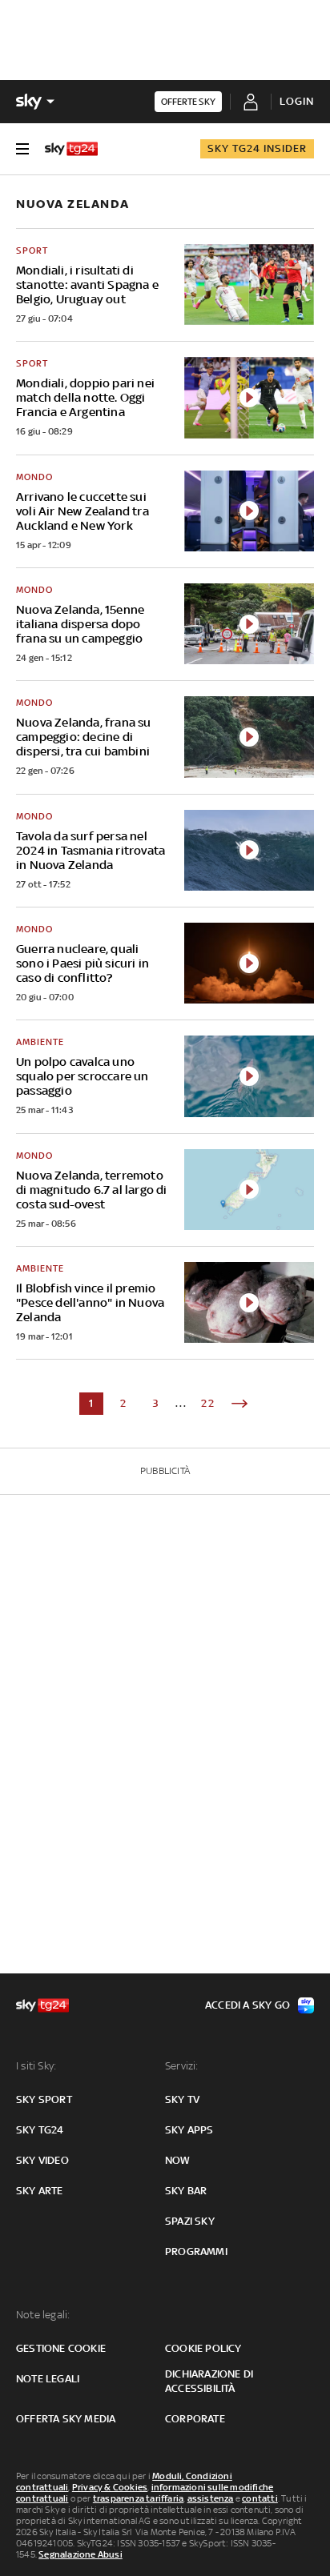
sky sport (44, 2099)
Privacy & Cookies (110, 2487)
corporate (195, 2419)
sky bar (186, 2191)
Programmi (196, 2251)
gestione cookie (61, 2348)
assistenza (211, 2498)
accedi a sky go (247, 2005)
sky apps (189, 2130)
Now (178, 2160)
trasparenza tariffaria (138, 2498)
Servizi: (182, 2066)
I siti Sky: (36, 2066)
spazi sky (190, 2221)
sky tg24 (40, 2130)
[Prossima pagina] (239, 1404)
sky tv (182, 2099)
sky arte (40, 2191)
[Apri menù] (22, 149)
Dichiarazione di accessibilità (209, 2381)
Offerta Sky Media (66, 2419)
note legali (48, 2379)
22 (208, 1403)
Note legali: (43, 2315)
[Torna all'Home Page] (71, 149)
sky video (42, 2160)
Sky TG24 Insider (257, 148)
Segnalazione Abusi (80, 2554)
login (297, 101)
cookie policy (203, 2348)
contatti (260, 2498)
